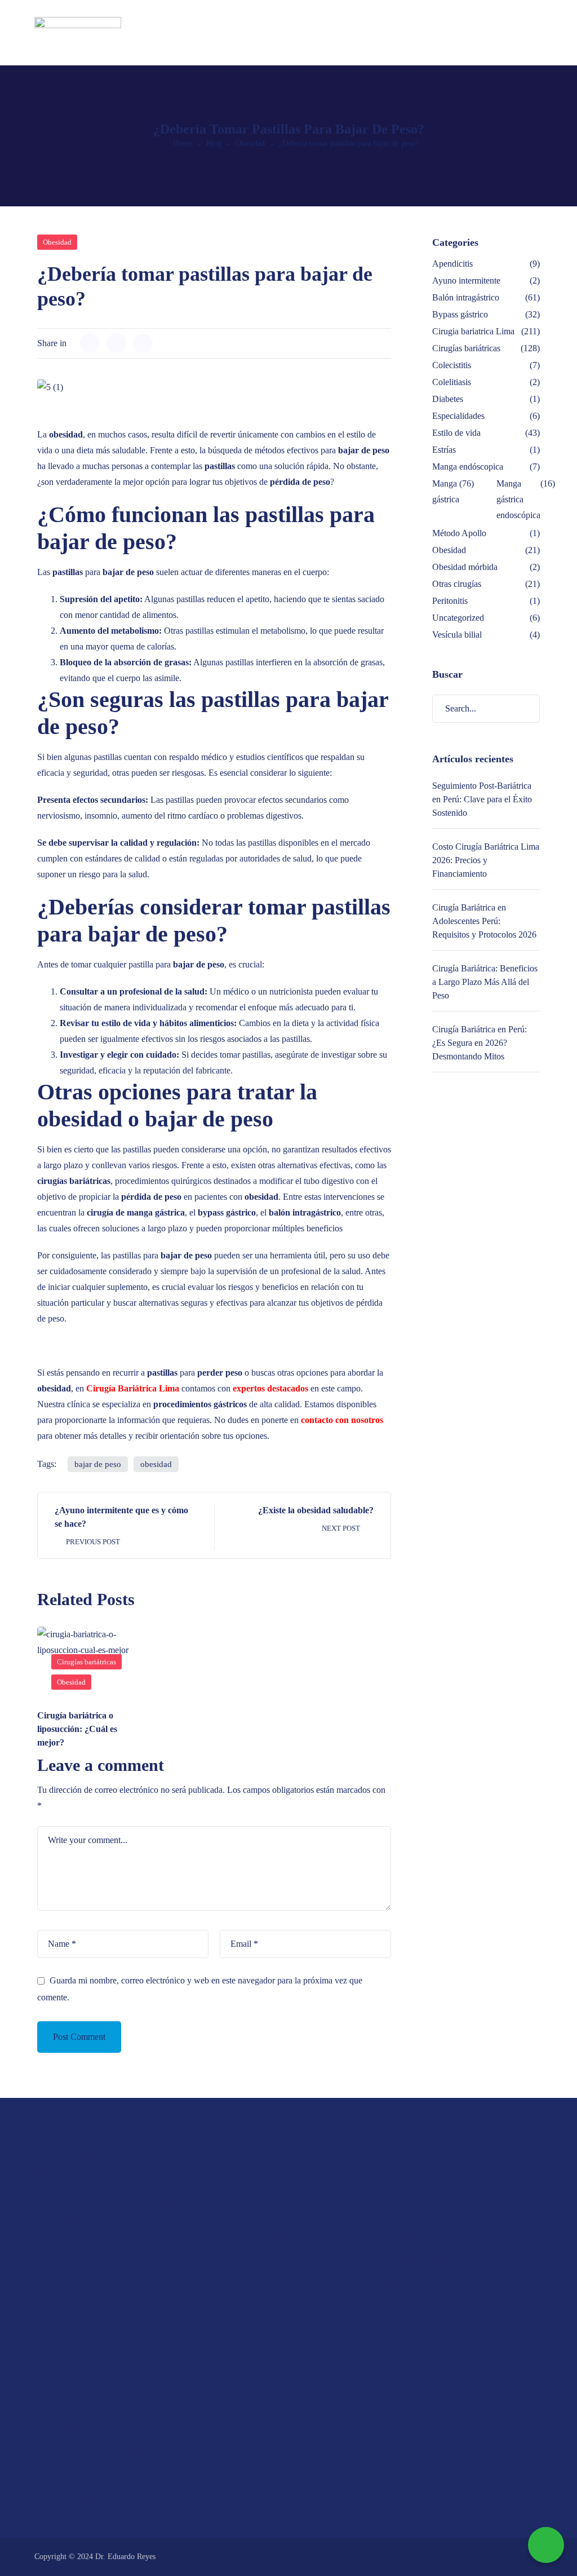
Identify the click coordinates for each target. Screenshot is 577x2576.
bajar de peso (98, 1464)
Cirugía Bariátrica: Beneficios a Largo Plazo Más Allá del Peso (485, 982)
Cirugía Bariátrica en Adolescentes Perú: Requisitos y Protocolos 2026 (484, 921)
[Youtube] (92, 2262)
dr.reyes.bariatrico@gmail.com (111, 2500)
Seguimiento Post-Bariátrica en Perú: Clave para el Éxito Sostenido (482, 799)
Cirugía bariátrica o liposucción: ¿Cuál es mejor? (77, 1729)
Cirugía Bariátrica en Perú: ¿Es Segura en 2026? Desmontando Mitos (480, 1043)
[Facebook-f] (34, 2262)
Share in (52, 343)
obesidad (156, 1464)
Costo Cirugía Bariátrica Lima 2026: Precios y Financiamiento (486, 860)
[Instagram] (63, 2262)
